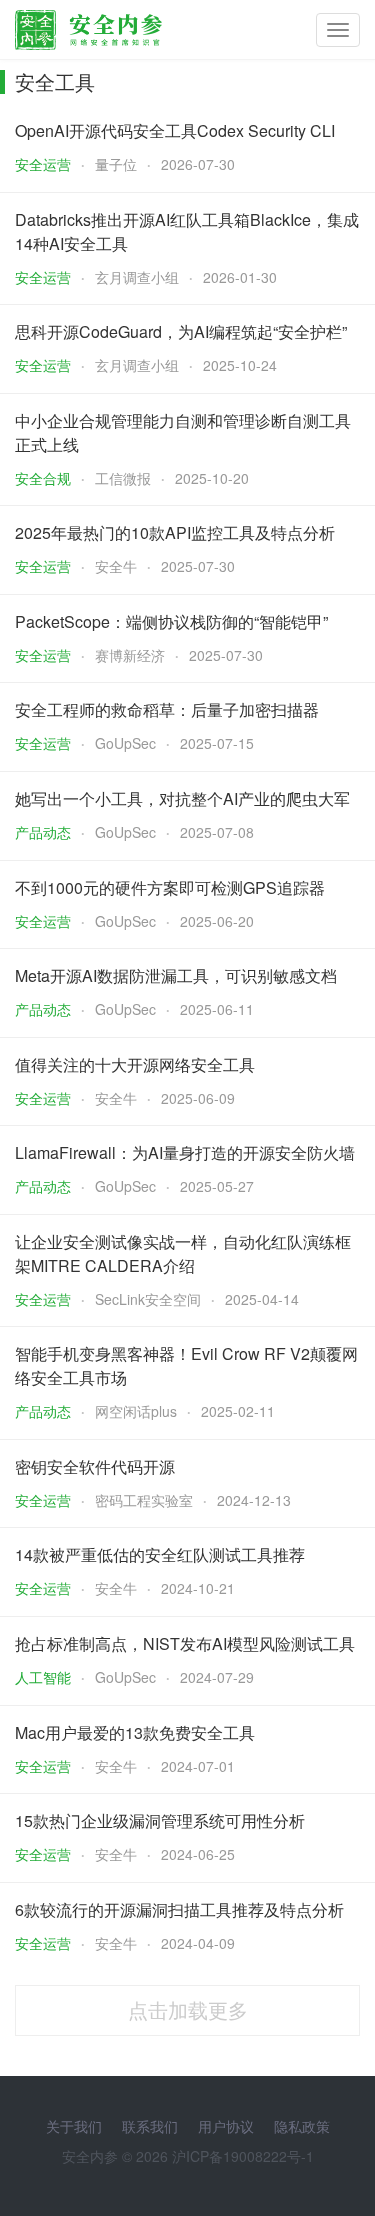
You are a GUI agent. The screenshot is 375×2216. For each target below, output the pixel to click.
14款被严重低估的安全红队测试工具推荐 (160, 1554)
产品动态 (43, 832)
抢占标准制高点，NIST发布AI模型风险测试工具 (185, 1643)
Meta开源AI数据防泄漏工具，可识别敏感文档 (176, 975)
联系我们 (150, 2126)
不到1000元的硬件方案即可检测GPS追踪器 (170, 887)
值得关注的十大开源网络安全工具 (135, 1064)
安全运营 (43, 164)
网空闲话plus (136, 1411)
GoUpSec (125, 743)
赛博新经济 (130, 655)
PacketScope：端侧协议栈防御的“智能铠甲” (171, 621)
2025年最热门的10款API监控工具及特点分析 (175, 532)
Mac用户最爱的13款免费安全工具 (135, 1732)
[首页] (88, 25)
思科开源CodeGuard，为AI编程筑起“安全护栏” (181, 331)
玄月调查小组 (137, 277)
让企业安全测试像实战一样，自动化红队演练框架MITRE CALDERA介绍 (183, 1253)
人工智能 (43, 1677)
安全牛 (116, 566)
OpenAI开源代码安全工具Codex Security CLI (175, 130)
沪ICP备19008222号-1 (243, 2156)
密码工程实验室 (144, 1500)
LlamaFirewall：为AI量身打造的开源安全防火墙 (185, 1152)
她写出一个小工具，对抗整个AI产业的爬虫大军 (182, 798)
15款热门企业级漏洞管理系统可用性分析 (160, 1820)
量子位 (116, 164)
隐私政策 (302, 2126)
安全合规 (43, 478)
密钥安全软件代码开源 (95, 1466)
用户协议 (226, 2126)
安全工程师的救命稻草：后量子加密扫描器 (167, 709)
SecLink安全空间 (148, 1299)
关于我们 (74, 2126)
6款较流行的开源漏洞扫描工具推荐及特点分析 (179, 1909)
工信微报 (123, 478)
